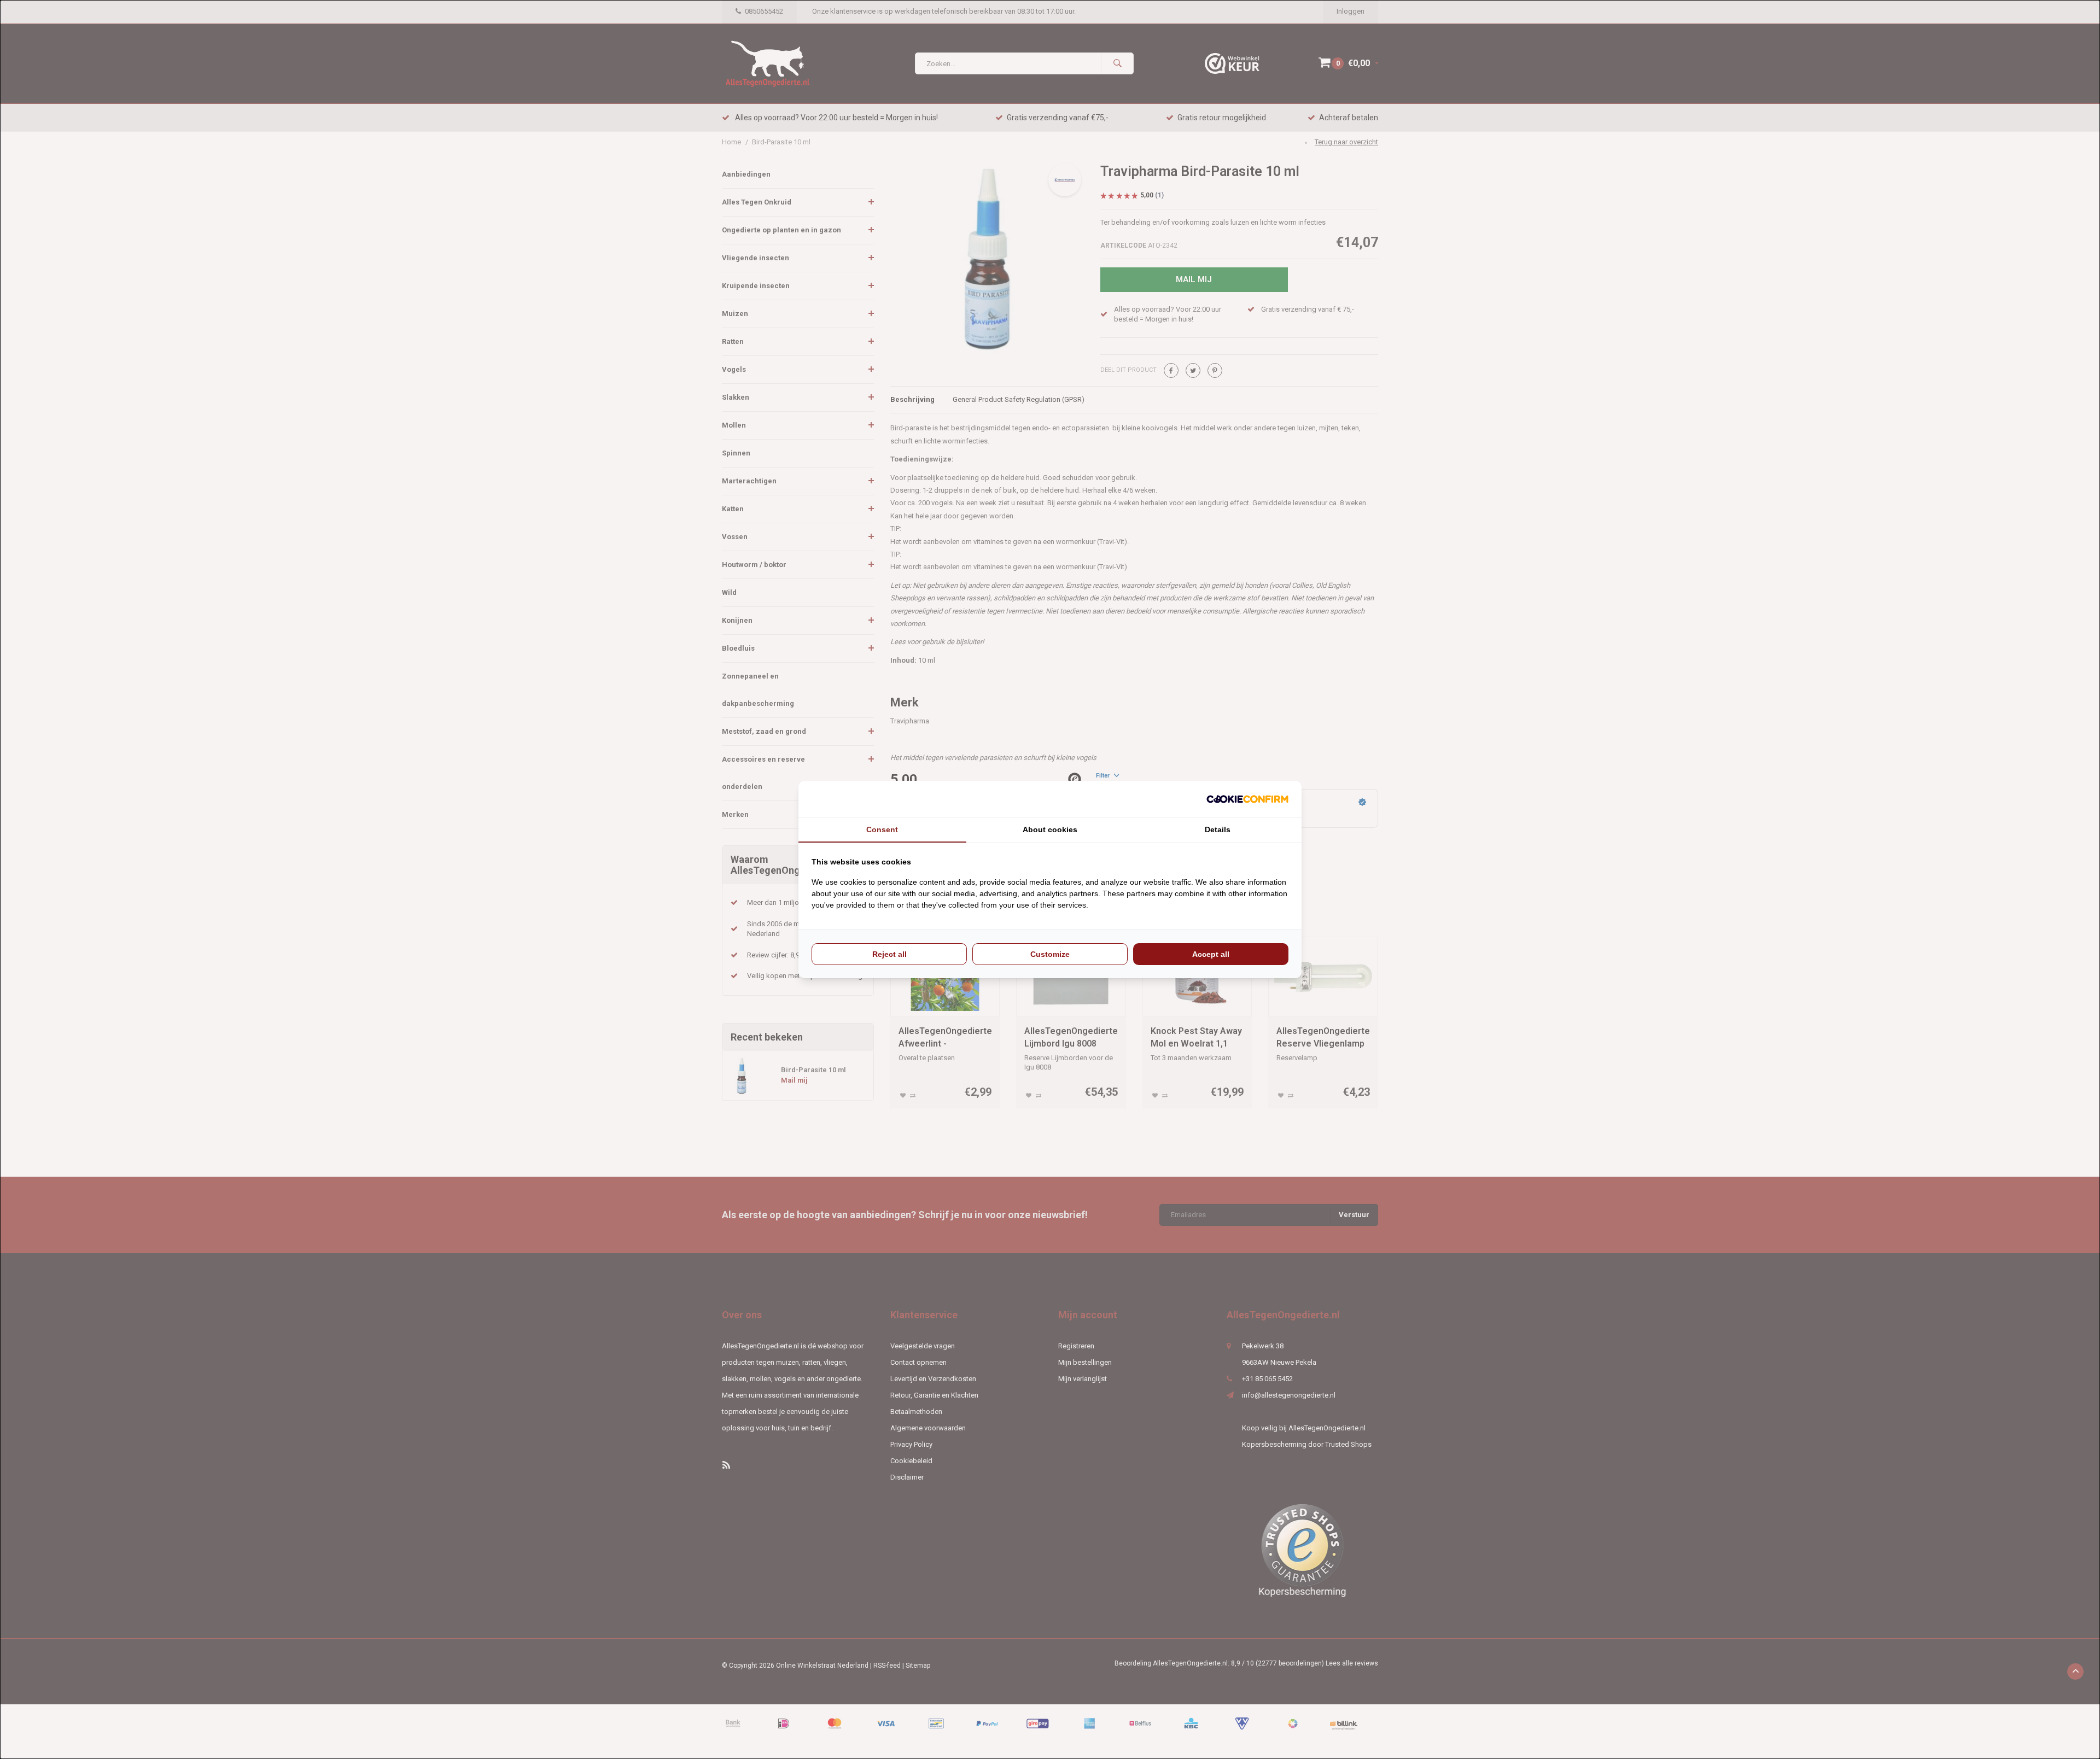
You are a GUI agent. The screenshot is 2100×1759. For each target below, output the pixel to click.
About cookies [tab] (1050, 829)
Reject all (889, 954)
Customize (1050, 954)
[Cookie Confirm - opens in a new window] (1247, 799)
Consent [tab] (882, 829)
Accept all (1211, 954)
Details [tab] (1218, 829)
